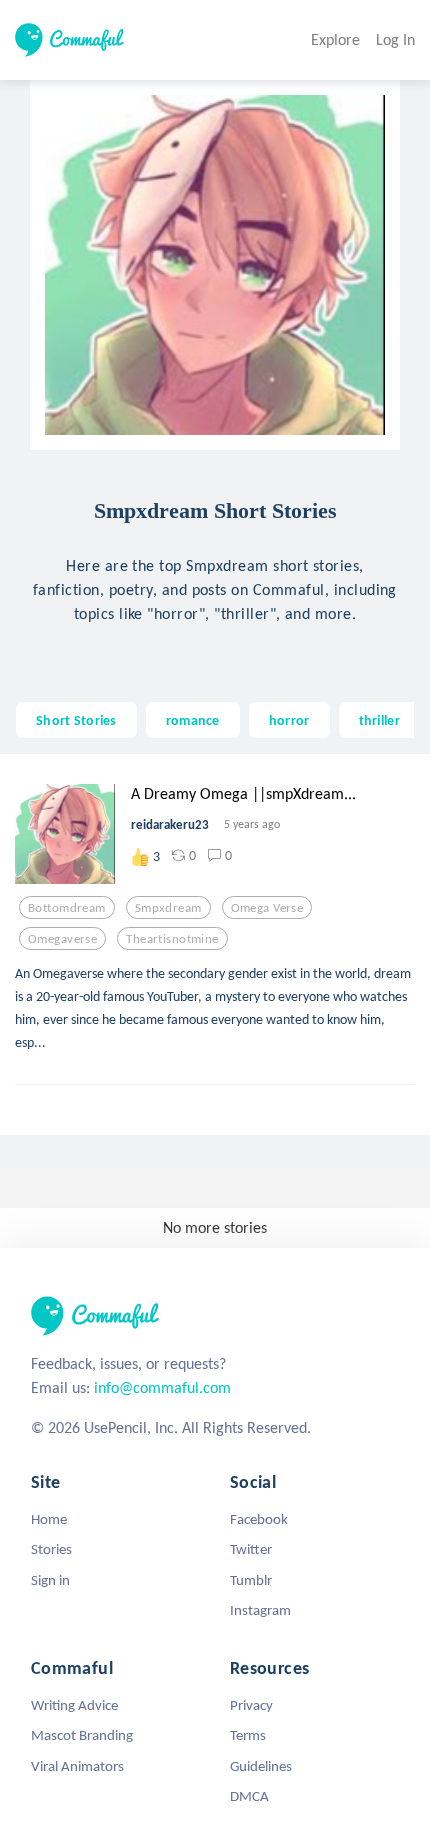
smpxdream (168, 908)
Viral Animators (77, 1766)
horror (289, 720)
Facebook (259, 1519)
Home (49, 1519)
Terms (248, 1735)
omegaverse (62, 939)
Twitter (251, 1549)
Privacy (251, 1705)
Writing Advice (74, 1705)
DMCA (249, 1796)
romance (193, 720)
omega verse (267, 908)
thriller (379, 720)
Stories (51, 1549)
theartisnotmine (172, 939)
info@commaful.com (162, 1387)
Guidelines (261, 1766)
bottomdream (67, 908)
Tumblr (251, 1580)
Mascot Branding (82, 1735)
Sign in (50, 1580)
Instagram (260, 1610)
